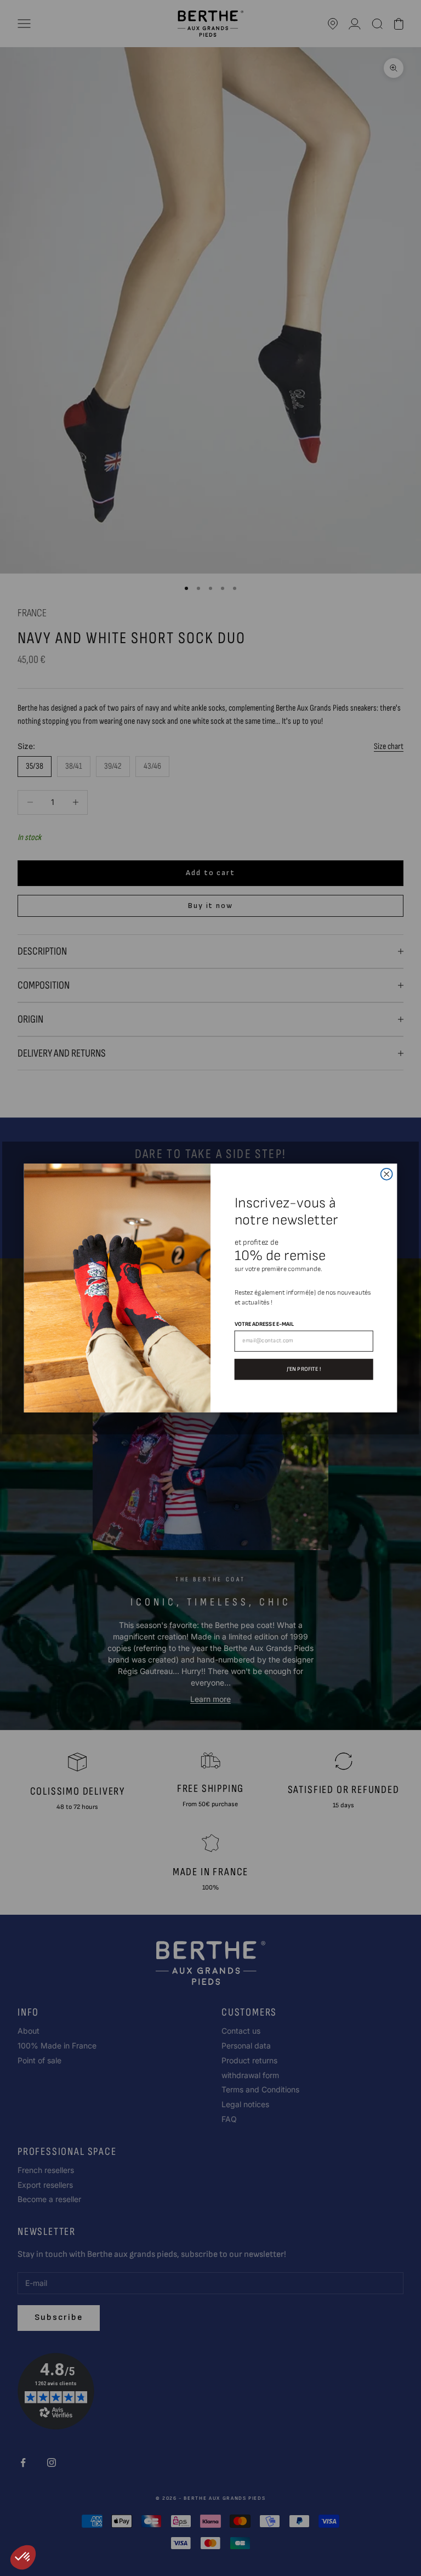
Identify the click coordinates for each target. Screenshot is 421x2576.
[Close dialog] (387, 1174)
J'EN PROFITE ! (304, 1369)
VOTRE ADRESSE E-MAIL (264, 1324)
